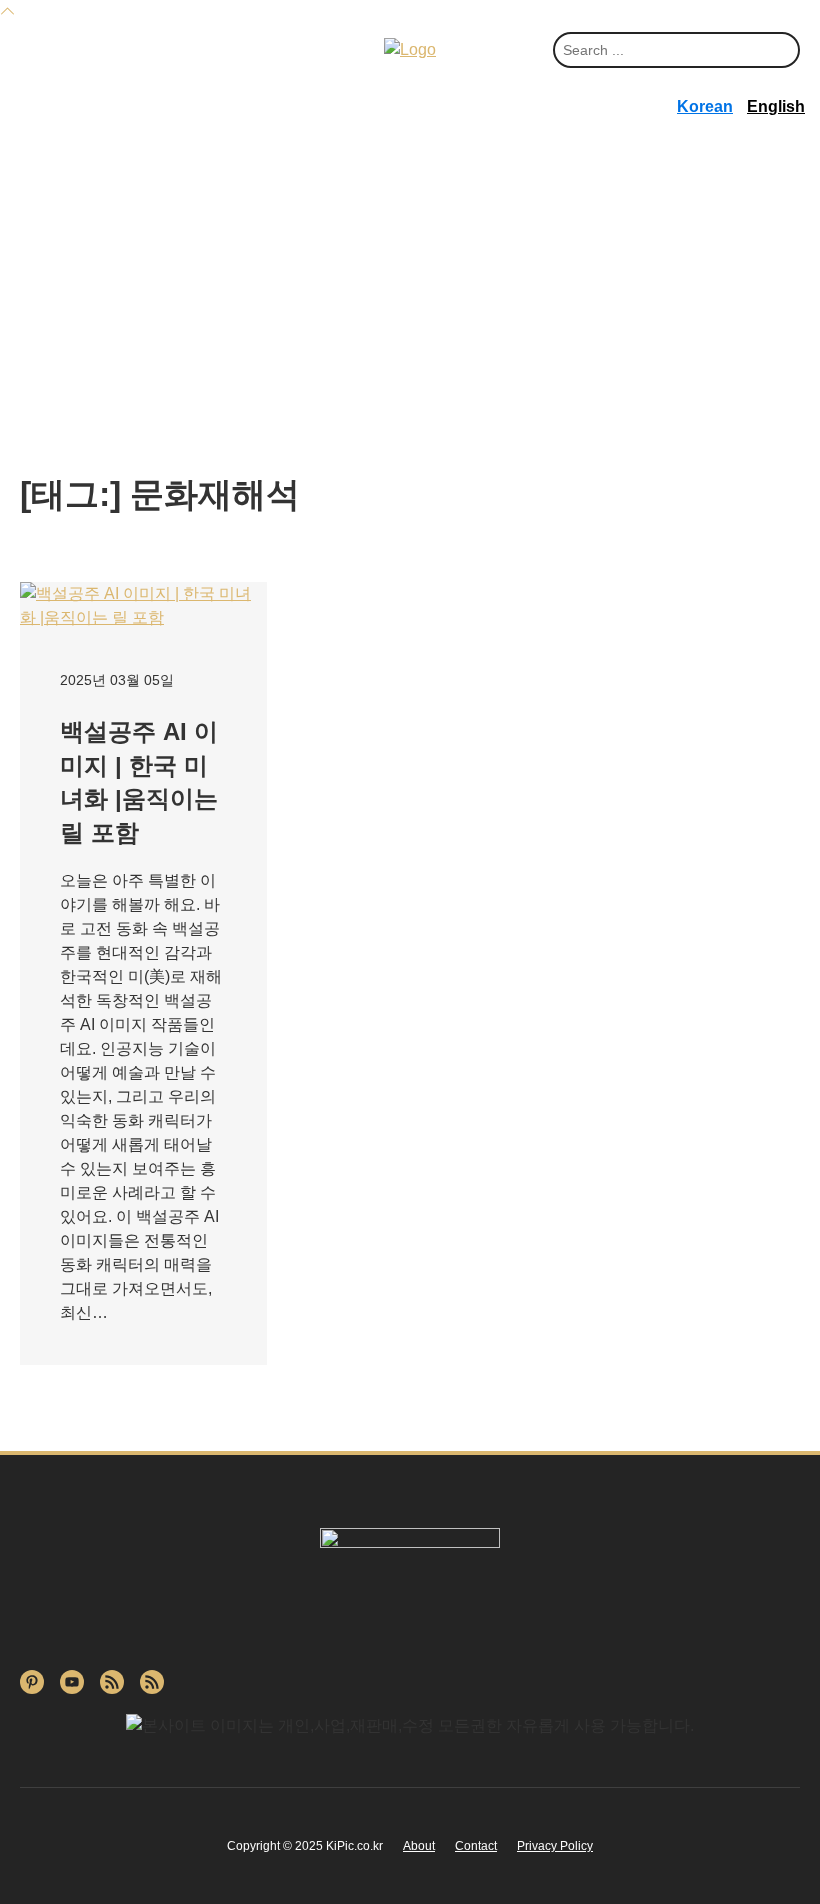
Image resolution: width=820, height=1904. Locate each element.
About (419, 1846)
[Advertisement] (410, 312)
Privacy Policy (555, 1846)
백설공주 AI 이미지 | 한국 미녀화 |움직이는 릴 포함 (139, 782)
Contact (476, 1846)
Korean (705, 106)
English (776, 106)
